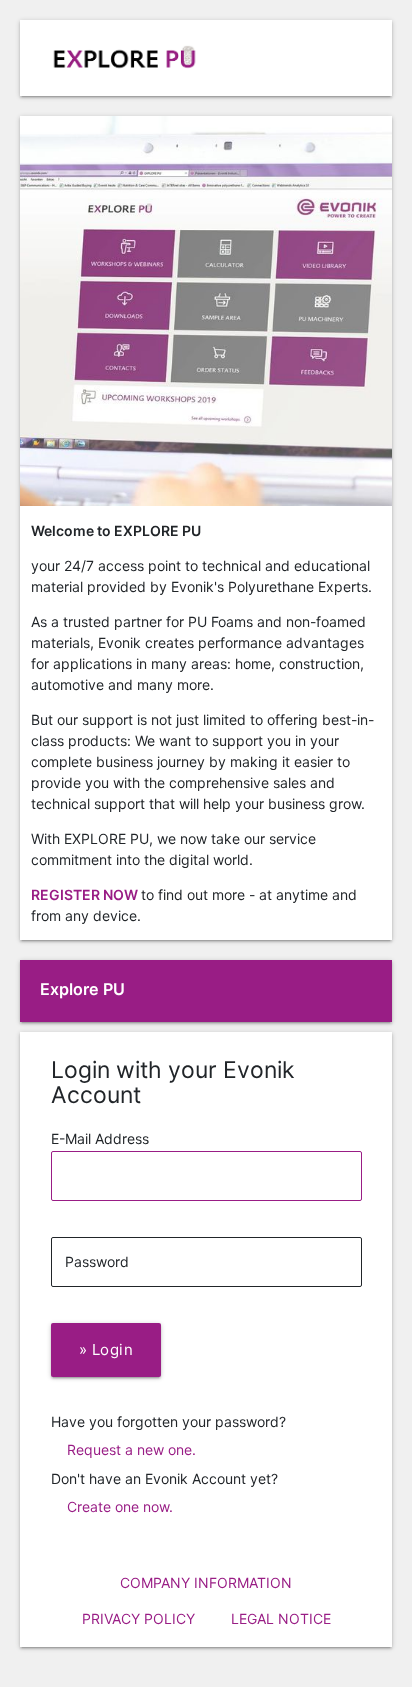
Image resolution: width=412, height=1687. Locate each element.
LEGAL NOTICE (281, 1618)
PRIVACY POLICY (138, 1618)
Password (97, 1261)
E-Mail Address (100, 1138)
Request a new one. (131, 1449)
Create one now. (120, 1506)
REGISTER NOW (86, 894)
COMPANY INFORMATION (206, 1582)
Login (106, 1349)
